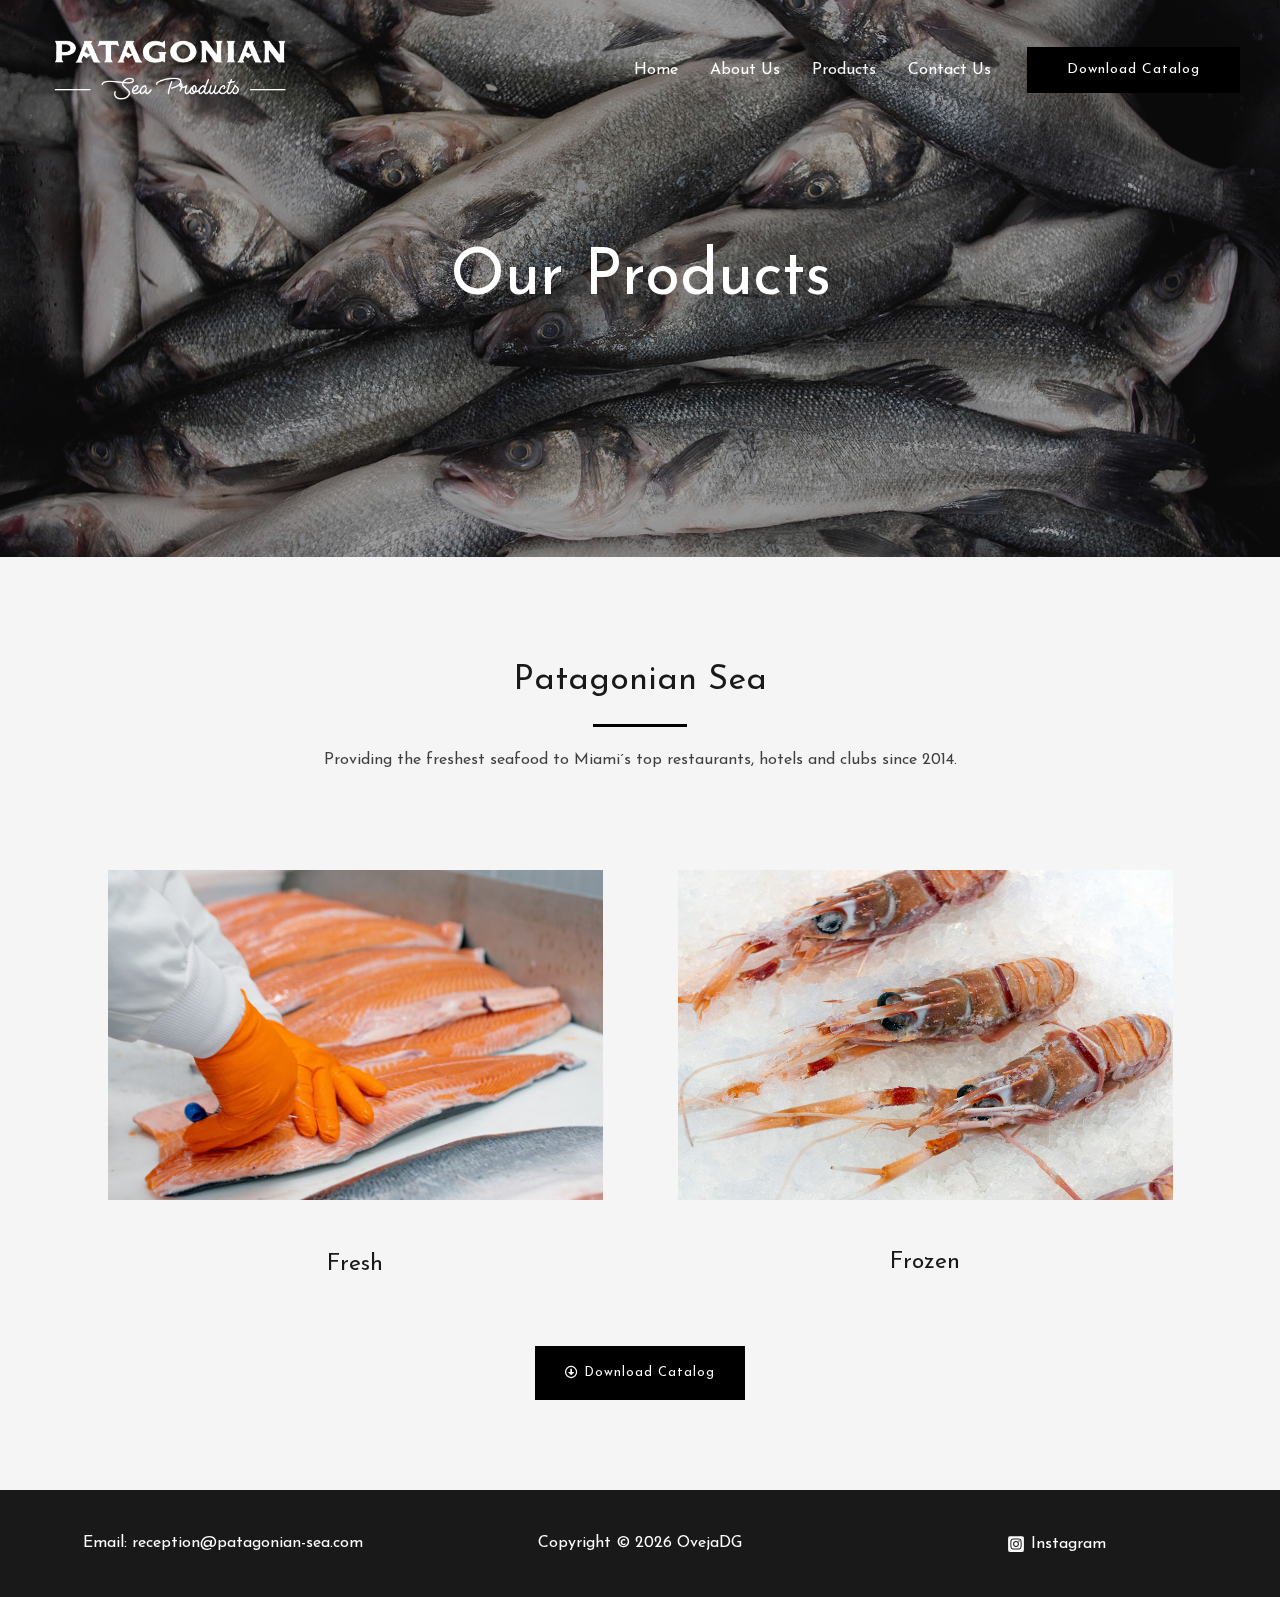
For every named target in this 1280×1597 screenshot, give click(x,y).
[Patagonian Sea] (170, 69)
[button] (640, 1373)
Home (656, 70)
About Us (745, 70)
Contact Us (949, 70)
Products (844, 70)
